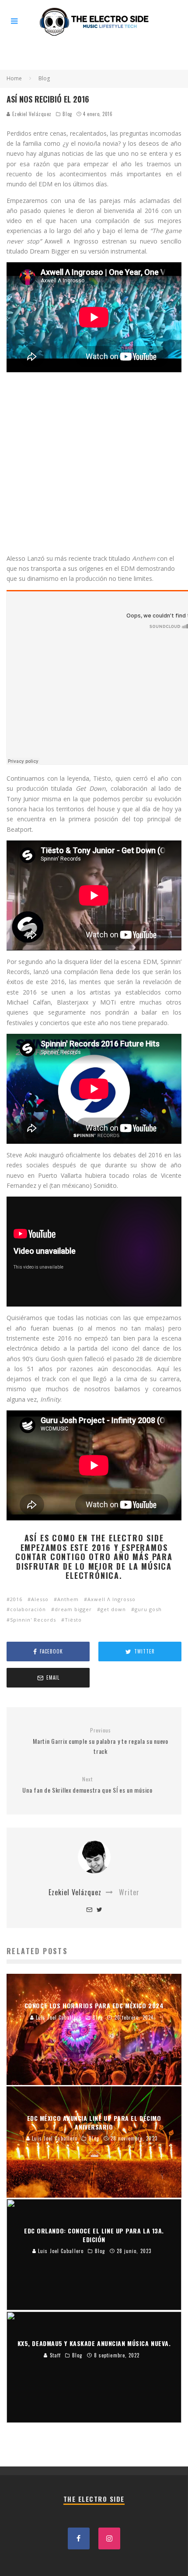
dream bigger (73, 1609)
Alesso (40, 1599)
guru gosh (148, 1609)
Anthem (68, 1599)
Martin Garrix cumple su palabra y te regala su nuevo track (100, 1741)
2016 (16, 1599)
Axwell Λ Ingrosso (111, 1599)
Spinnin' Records (33, 1620)
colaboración (28, 1609)
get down (113, 1609)
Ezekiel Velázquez (31, 114)
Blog (67, 114)
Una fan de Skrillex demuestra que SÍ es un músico (87, 1785)
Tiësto (73, 1620)
